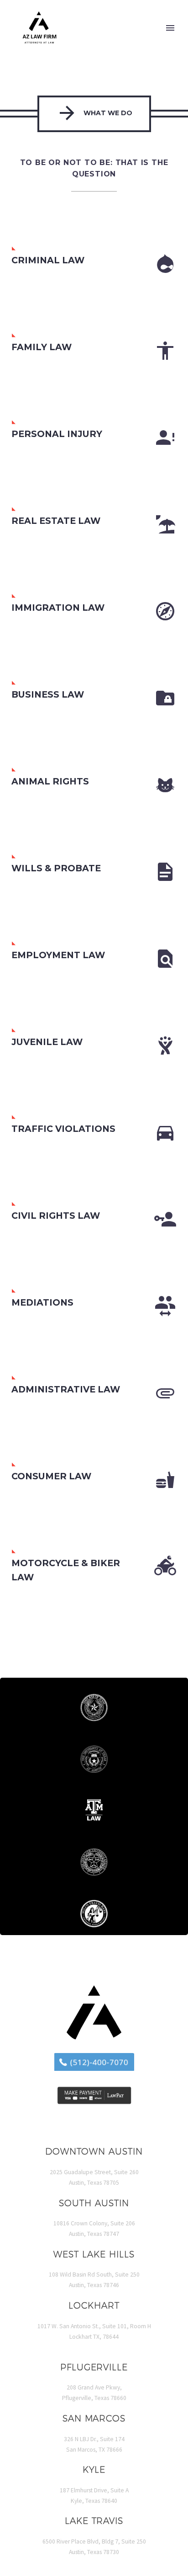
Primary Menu (170, 28)
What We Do (94, 113)
